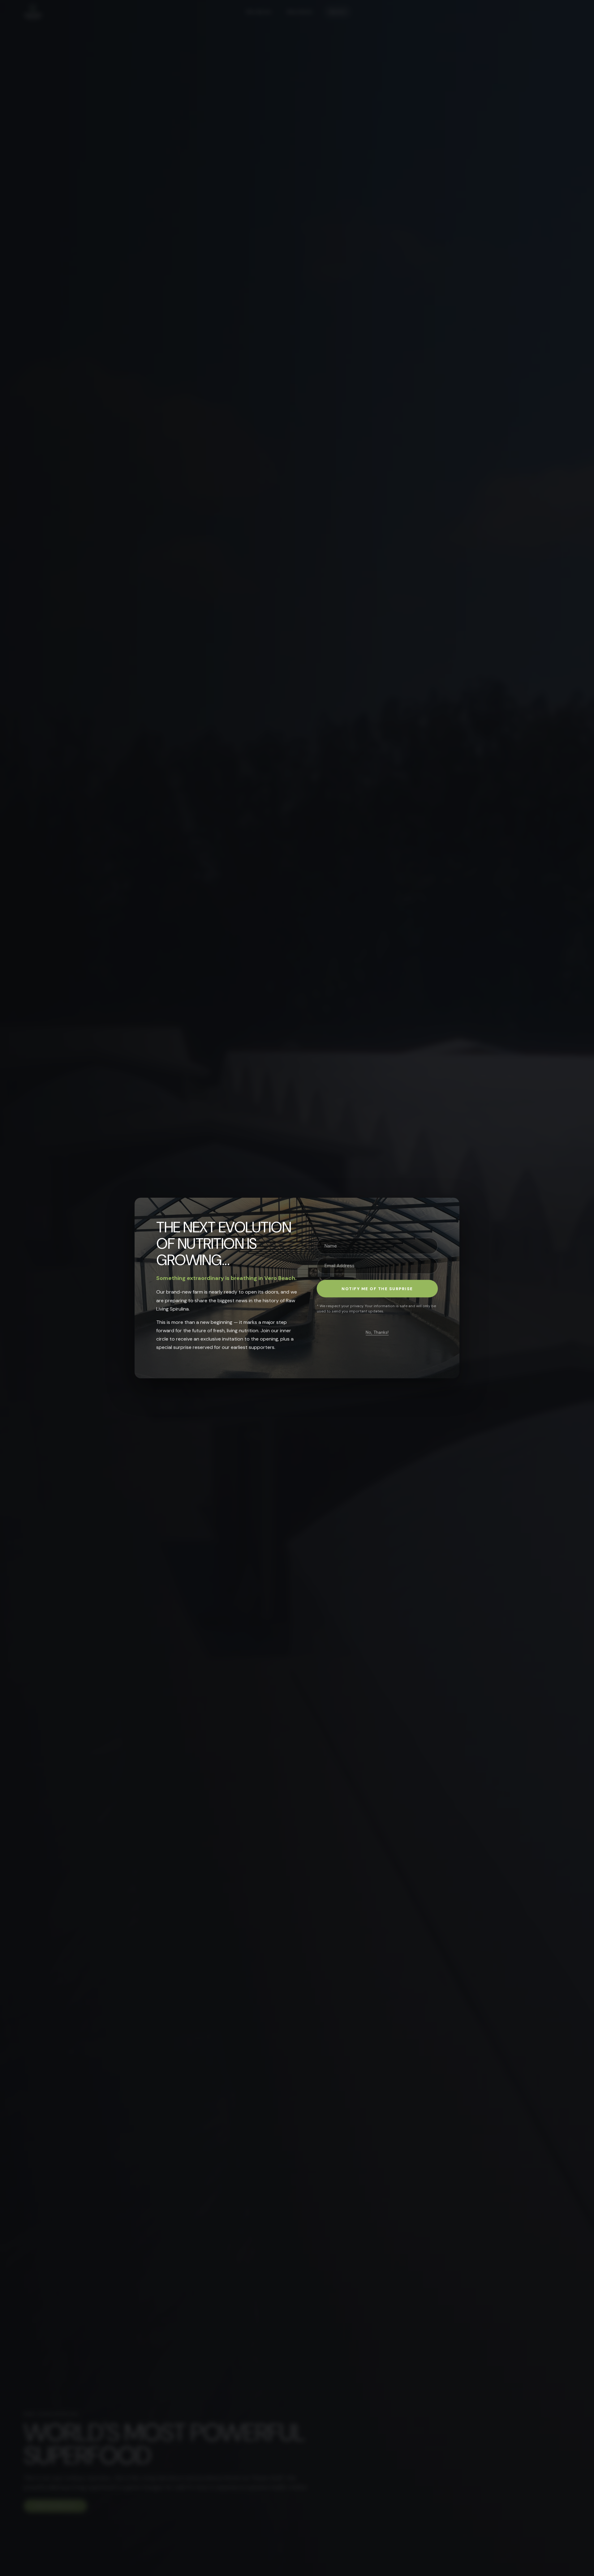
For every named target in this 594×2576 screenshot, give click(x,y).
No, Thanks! (377, 1332)
